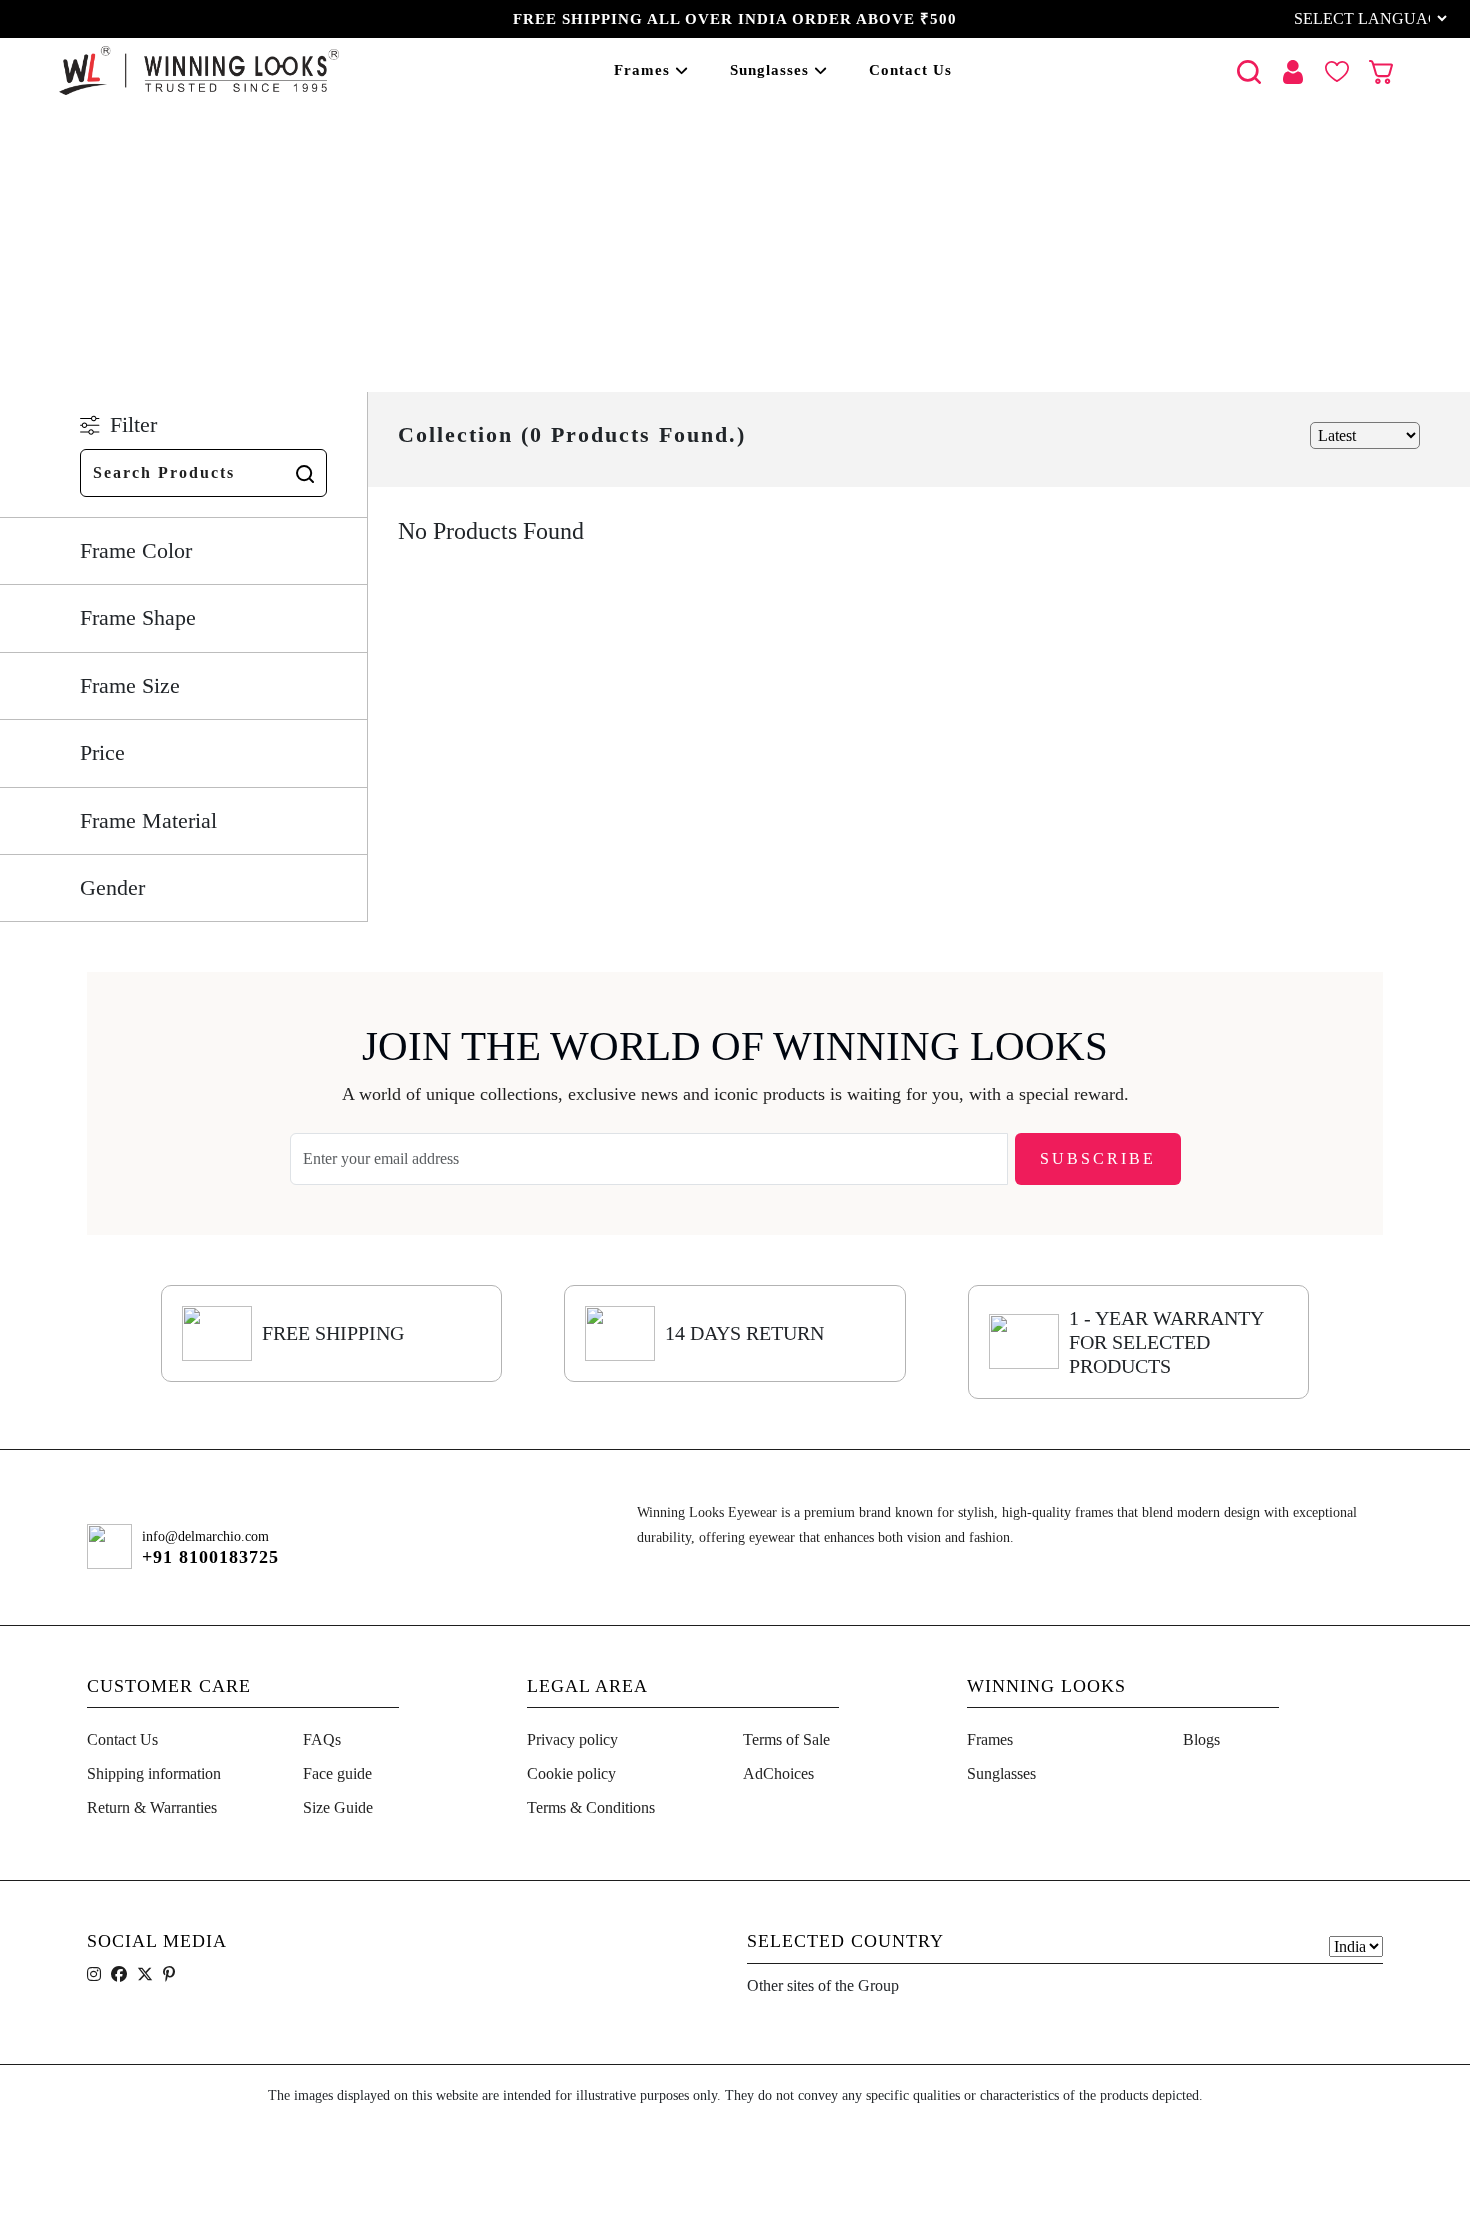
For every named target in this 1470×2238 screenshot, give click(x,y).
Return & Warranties (152, 1807)
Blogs (1201, 1739)
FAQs (322, 1739)
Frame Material (148, 820)
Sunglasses (769, 70)
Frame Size (130, 685)
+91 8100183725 (210, 1557)
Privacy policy (572, 1739)
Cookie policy (571, 1773)
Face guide (337, 1773)
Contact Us (910, 70)
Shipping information (154, 1773)
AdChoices (778, 1773)
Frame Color (136, 550)
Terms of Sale (786, 1739)
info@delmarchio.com (205, 1536)
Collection (198, 271)
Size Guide (338, 1807)
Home (111, 271)
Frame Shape (138, 617)
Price (102, 752)
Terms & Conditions (591, 1807)
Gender (112, 887)
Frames (642, 70)
